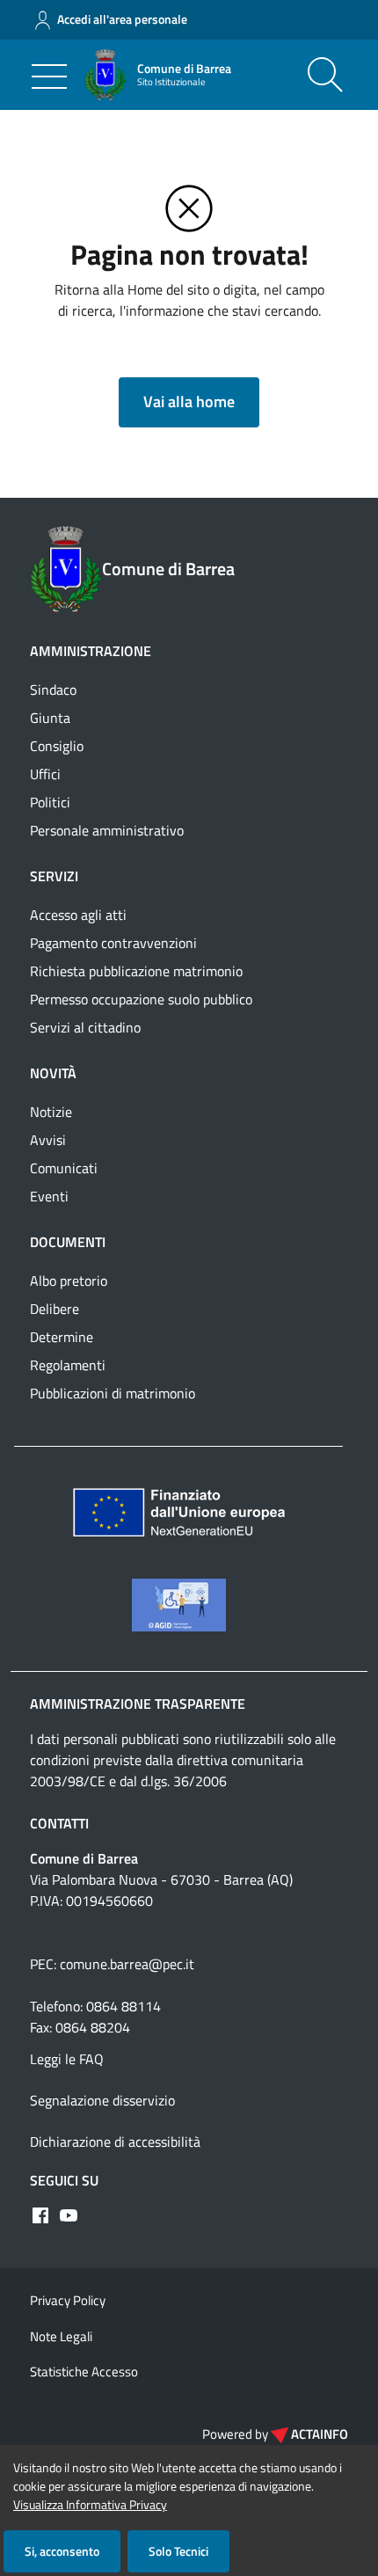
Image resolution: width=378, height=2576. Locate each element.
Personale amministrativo (107, 830)
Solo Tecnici (178, 2551)
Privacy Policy (68, 2300)
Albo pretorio (69, 1281)
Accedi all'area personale (122, 19)
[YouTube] (69, 2215)
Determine (62, 1337)
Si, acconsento (62, 2551)
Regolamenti (68, 1365)
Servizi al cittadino (85, 1027)
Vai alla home (189, 401)
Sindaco (53, 690)
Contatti (59, 1823)
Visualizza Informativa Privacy (90, 2504)
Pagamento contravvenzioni (113, 943)
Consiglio (57, 746)
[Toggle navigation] (49, 77)
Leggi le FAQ (67, 2059)
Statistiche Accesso (84, 2372)
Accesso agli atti (78, 915)
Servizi (54, 876)
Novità (53, 1073)
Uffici (45, 774)
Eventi (49, 1196)
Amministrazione (91, 651)
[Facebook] (40, 2215)
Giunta (50, 718)
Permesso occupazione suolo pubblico (141, 999)
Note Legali (61, 2336)
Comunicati (64, 1168)
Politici (50, 802)
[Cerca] (325, 75)
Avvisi (48, 1140)
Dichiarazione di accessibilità (115, 2142)
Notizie (51, 1112)
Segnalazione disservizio (102, 2100)
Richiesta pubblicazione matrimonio (136, 971)
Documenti (68, 1242)
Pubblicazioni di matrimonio (113, 1393)
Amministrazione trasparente (138, 1704)
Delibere (55, 1309)
